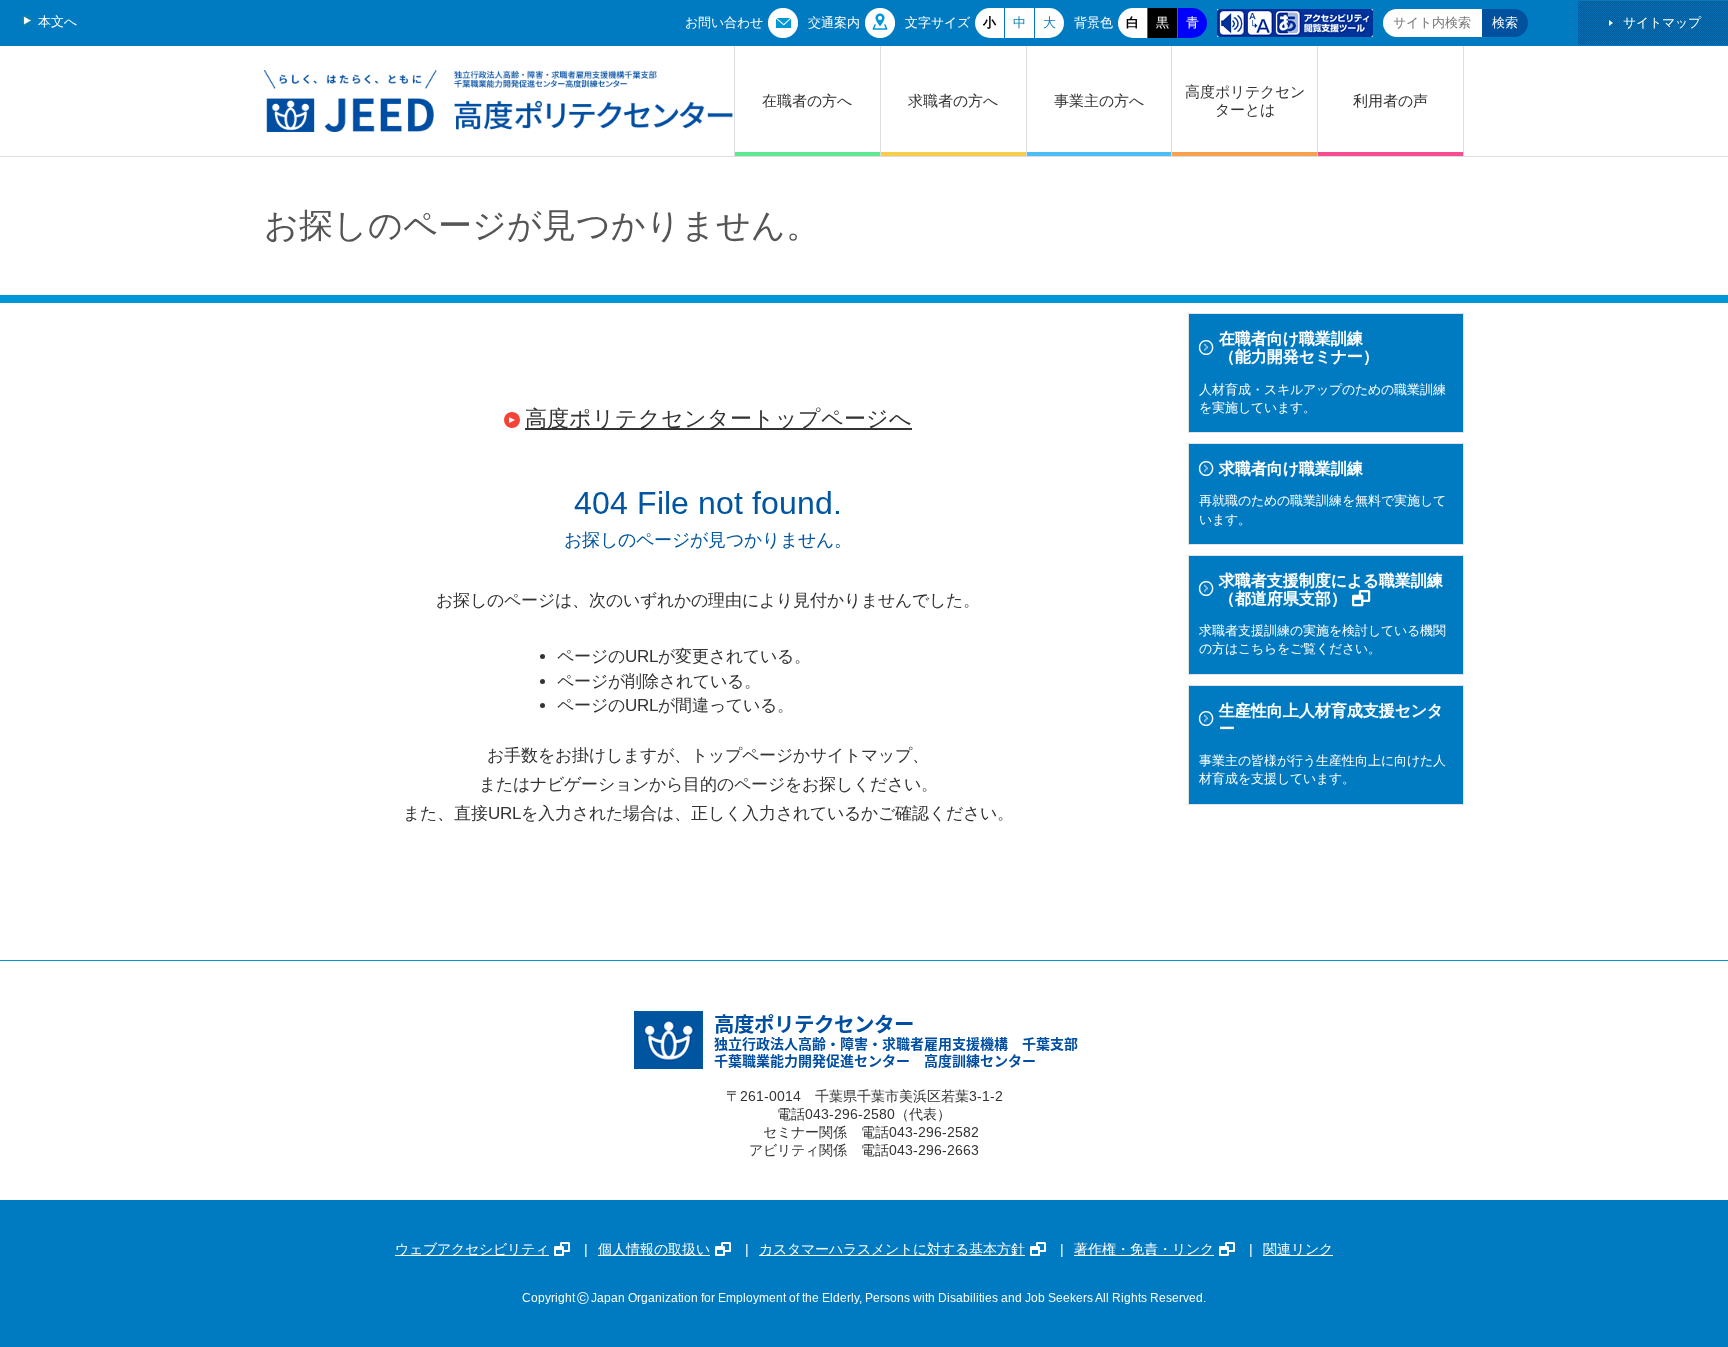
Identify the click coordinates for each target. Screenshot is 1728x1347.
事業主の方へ (1099, 100)
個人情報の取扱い (654, 1249)
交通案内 (834, 22)
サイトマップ (1662, 22)
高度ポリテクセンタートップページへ (718, 418)
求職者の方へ (953, 100)
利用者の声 (1390, 100)
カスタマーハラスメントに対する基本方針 (892, 1249)
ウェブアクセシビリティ (472, 1249)
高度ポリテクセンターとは (1245, 100)
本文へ (57, 21)
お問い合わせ (724, 22)
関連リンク (1298, 1249)
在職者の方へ (807, 100)
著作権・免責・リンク (1144, 1249)
